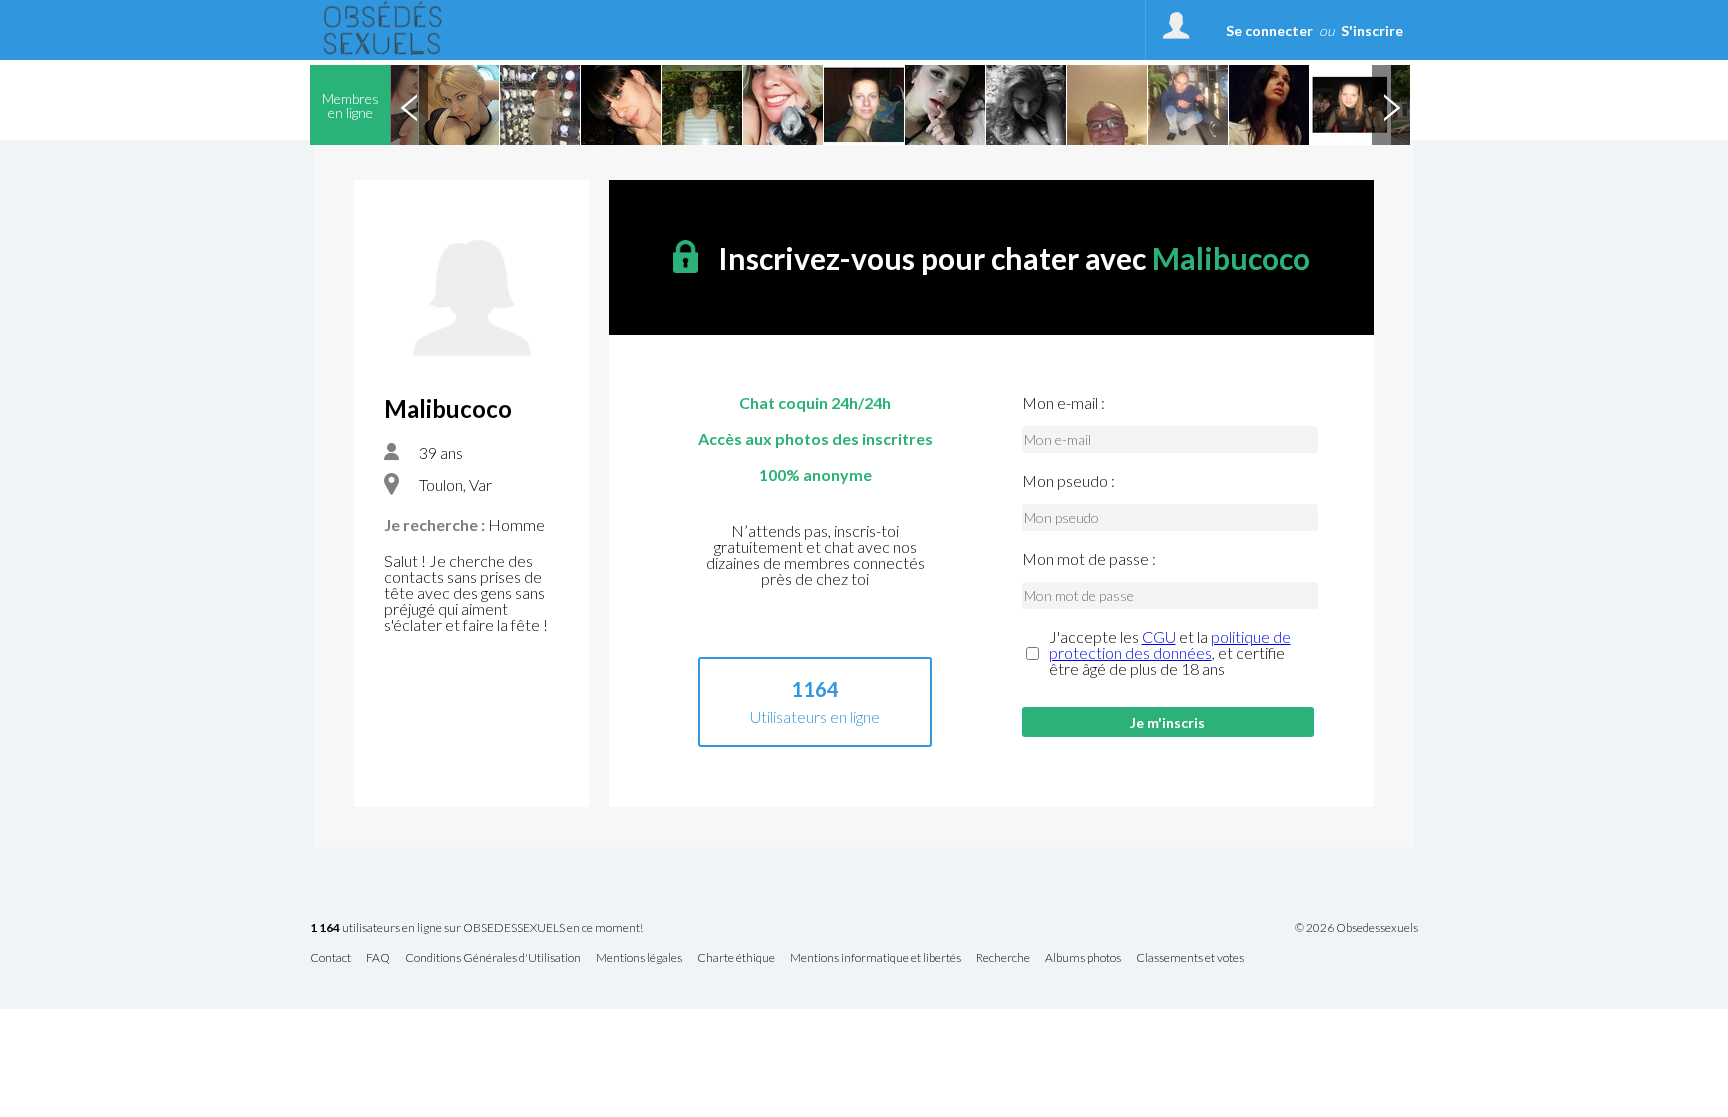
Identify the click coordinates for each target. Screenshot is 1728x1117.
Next (1391, 105)
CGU (1159, 636)
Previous (409, 105)
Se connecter (1269, 30)
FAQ (378, 958)
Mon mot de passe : (1089, 559)
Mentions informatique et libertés (875, 958)
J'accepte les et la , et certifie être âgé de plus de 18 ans (1170, 653)
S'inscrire (1372, 30)
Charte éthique (736, 958)
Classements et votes (1190, 958)
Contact (330, 958)
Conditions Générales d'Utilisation (493, 958)
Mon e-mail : (1063, 403)
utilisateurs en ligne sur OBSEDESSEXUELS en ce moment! (476, 928)
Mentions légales (639, 958)
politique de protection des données (1170, 644)
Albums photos (1083, 958)
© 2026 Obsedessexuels (1356, 928)
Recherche (1003, 958)
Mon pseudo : (1068, 481)
